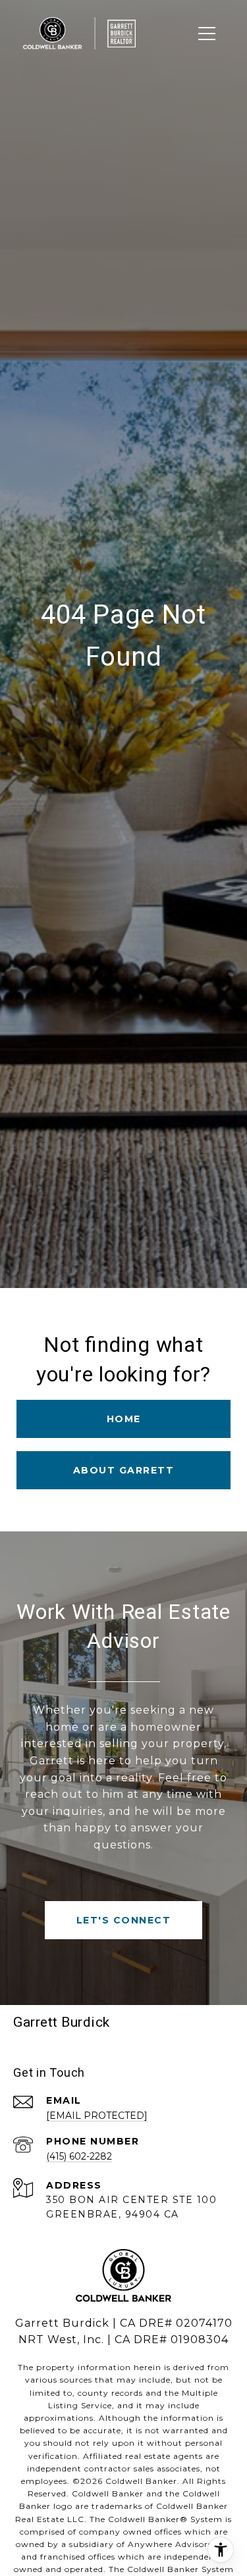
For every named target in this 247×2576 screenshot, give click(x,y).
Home (124, 1419)
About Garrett (124, 1470)
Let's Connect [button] (124, 1920)
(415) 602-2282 (79, 2156)
